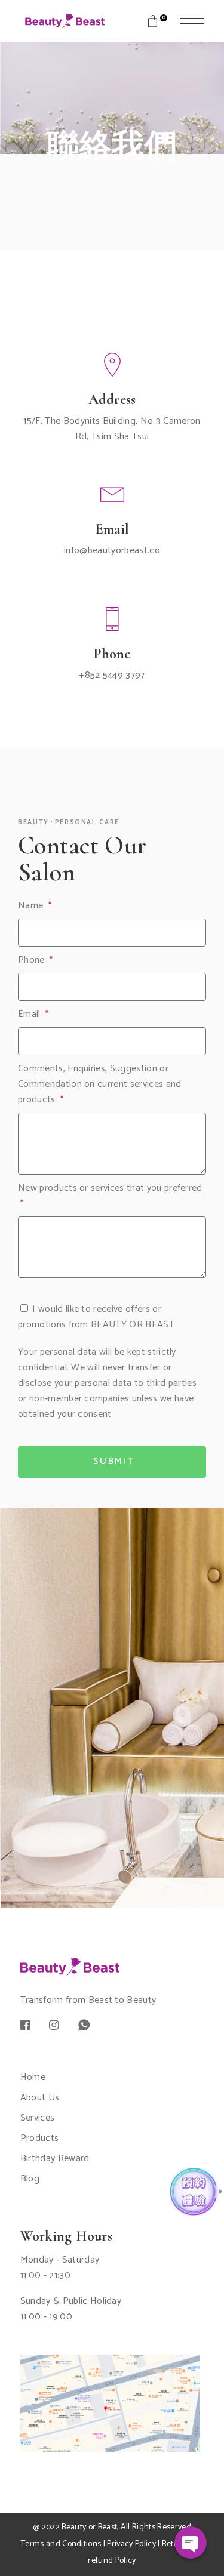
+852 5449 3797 (112, 675)
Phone (33, 960)
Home (33, 2077)
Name (32, 906)
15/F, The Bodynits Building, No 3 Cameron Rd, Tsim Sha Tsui (112, 429)
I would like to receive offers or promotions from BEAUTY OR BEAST (96, 1317)
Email (30, 1015)
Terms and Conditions (61, 2544)
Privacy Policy (131, 2544)
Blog (30, 2179)
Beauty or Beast (89, 2527)
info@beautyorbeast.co (112, 551)
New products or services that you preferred (110, 1188)
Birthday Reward (55, 2159)
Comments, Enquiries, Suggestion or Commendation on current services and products (100, 1084)
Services (38, 2118)
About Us (40, 2098)
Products (40, 2138)
